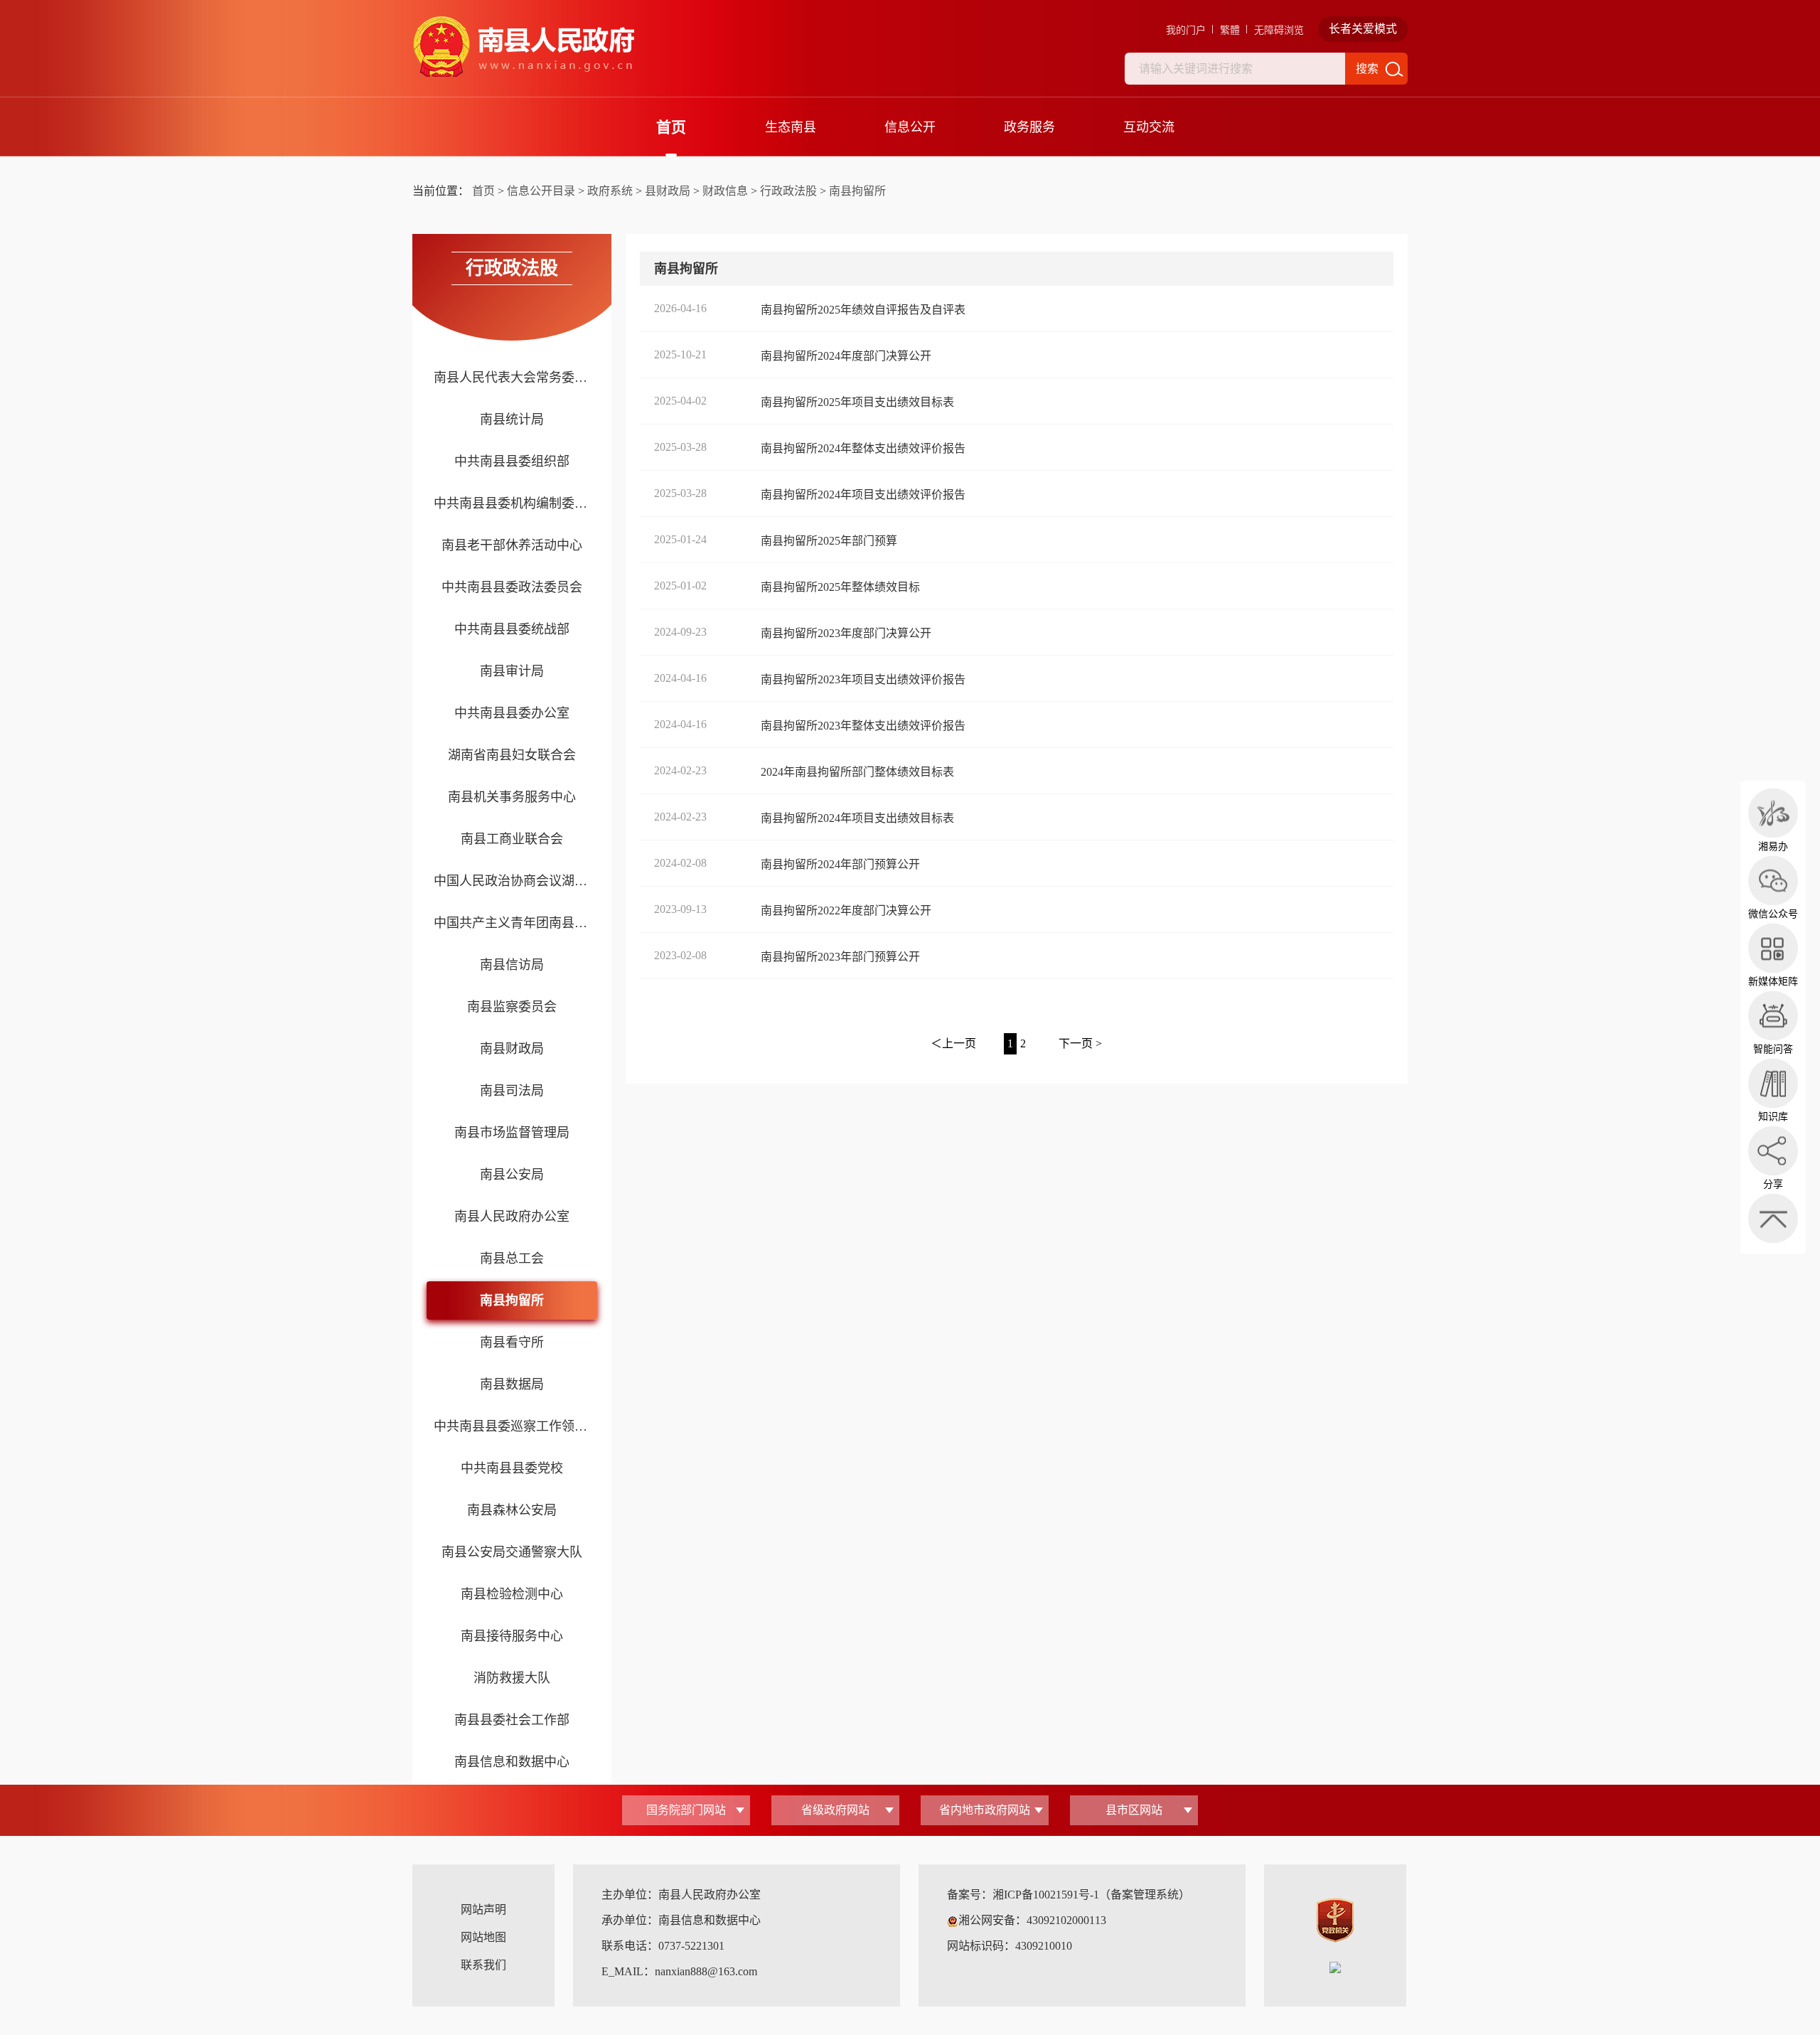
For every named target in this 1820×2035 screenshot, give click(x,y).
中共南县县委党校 (512, 1468)
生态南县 (791, 127)
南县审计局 (512, 671)
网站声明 (483, 1910)
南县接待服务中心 (512, 1636)
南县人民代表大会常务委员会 (512, 378)
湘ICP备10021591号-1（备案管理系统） (1091, 1895)
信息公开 (910, 127)
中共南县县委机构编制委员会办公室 (512, 503)
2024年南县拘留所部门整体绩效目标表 (857, 772)
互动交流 (1149, 127)
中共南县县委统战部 (512, 629)
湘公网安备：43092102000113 (1032, 1920)
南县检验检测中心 (512, 1594)
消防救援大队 (512, 1678)
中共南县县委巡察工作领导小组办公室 (512, 1426)
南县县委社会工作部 (512, 1720)
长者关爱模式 (1363, 29)
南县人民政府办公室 (512, 1217)
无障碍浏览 (1279, 30)
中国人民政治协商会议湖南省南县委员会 (512, 881)
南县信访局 (512, 965)
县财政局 (668, 191)
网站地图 (483, 1937)
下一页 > (1080, 1043)
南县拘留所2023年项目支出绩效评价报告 (863, 679)
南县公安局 (512, 1175)
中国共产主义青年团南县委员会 (512, 923)
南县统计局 (512, 420)
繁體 (1230, 30)
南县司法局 (512, 1091)
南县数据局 (512, 1384)
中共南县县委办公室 (512, 713)
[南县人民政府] (523, 47)
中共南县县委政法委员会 (512, 587)
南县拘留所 (857, 191)
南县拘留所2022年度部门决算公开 (846, 910)
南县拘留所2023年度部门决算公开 (846, 633)
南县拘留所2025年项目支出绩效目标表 (857, 402)
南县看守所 (512, 1342)
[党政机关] (1335, 1919)
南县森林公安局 (512, 1510)
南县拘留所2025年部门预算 (829, 541)
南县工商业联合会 (512, 839)
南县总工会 (512, 1259)
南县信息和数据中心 (512, 1762)
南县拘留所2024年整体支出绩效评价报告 (863, 448)
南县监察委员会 (512, 1007)
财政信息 (725, 191)
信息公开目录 (541, 191)
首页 (671, 127)
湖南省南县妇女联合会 (512, 755)
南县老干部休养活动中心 (512, 545)
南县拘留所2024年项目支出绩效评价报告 (863, 495)
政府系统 (610, 191)
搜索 (1367, 69)
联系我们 (483, 1965)
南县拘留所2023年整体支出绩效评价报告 (863, 726)
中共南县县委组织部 (512, 461)
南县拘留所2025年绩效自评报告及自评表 (863, 310)
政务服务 (1029, 127)
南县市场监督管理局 (512, 1133)
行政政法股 (788, 191)
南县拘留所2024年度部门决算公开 (846, 356)
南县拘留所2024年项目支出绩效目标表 (857, 818)
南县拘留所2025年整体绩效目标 (840, 587)
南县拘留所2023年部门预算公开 (840, 957)
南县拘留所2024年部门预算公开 (840, 864)
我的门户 (1186, 30)
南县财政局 (512, 1049)
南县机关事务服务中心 (512, 797)
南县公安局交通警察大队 (512, 1552)
